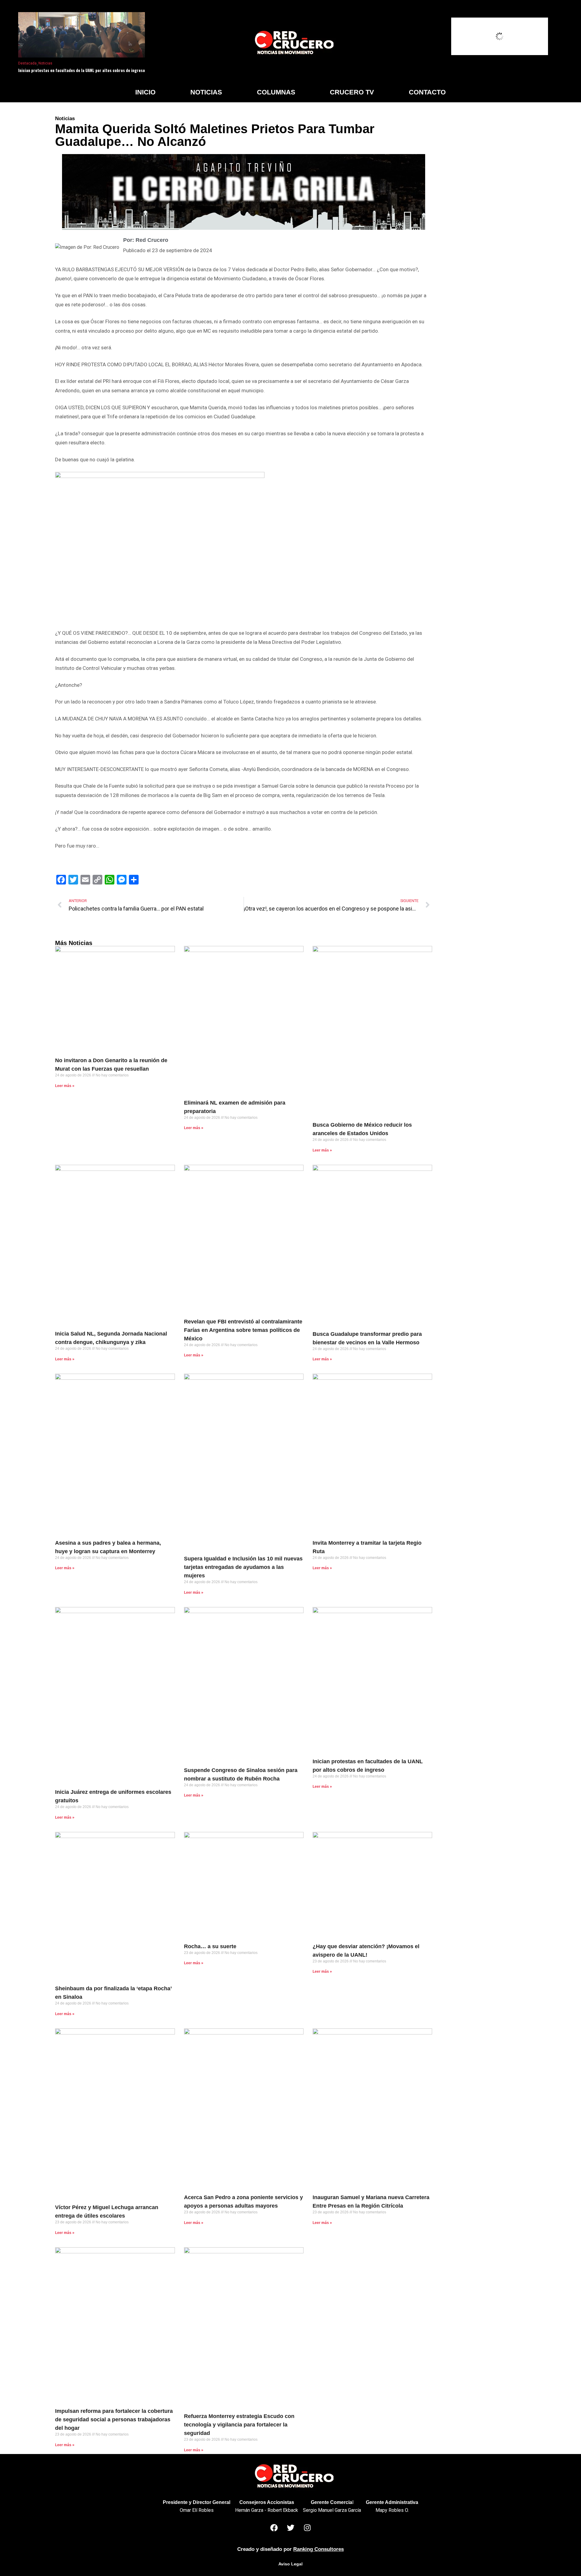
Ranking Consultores (318, 2549)
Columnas (276, 92)
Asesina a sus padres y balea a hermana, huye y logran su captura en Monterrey (108, 1547)
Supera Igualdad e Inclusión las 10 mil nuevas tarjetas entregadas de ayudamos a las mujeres (243, 1567)
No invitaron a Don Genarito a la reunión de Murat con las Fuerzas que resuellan (111, 1065)
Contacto (427, 92)
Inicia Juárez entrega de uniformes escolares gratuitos (113, 1796)
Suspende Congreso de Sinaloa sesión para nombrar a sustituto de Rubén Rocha (241, 1774)
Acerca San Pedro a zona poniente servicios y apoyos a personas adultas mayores (243, 2202)
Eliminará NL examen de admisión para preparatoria (235, 1107)
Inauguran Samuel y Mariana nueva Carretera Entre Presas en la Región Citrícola (371, 2202)
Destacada (27, 63)
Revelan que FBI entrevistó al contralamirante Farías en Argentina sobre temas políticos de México (243, 1330)
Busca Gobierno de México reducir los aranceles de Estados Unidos (362, 1129)
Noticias (45, 63)
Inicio (145, 92)
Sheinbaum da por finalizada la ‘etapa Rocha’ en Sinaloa (113, 1993)
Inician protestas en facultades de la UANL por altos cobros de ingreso (82, 70)
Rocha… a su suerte (210, 1946)
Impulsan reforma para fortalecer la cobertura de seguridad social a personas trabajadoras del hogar (114, 2420)
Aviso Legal (290, 2564)
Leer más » (65, 1086)
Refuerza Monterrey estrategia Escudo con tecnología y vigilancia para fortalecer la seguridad (239, 2425)
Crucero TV (352, 92)
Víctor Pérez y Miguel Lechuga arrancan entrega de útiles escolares (107, 2212)
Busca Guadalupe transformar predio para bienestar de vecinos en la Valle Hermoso (367, 1338)
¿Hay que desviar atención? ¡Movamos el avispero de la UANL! (366, 1951)
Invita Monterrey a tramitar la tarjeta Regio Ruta (367, 1547)
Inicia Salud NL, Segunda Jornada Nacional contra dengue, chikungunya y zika (111, 1338)
